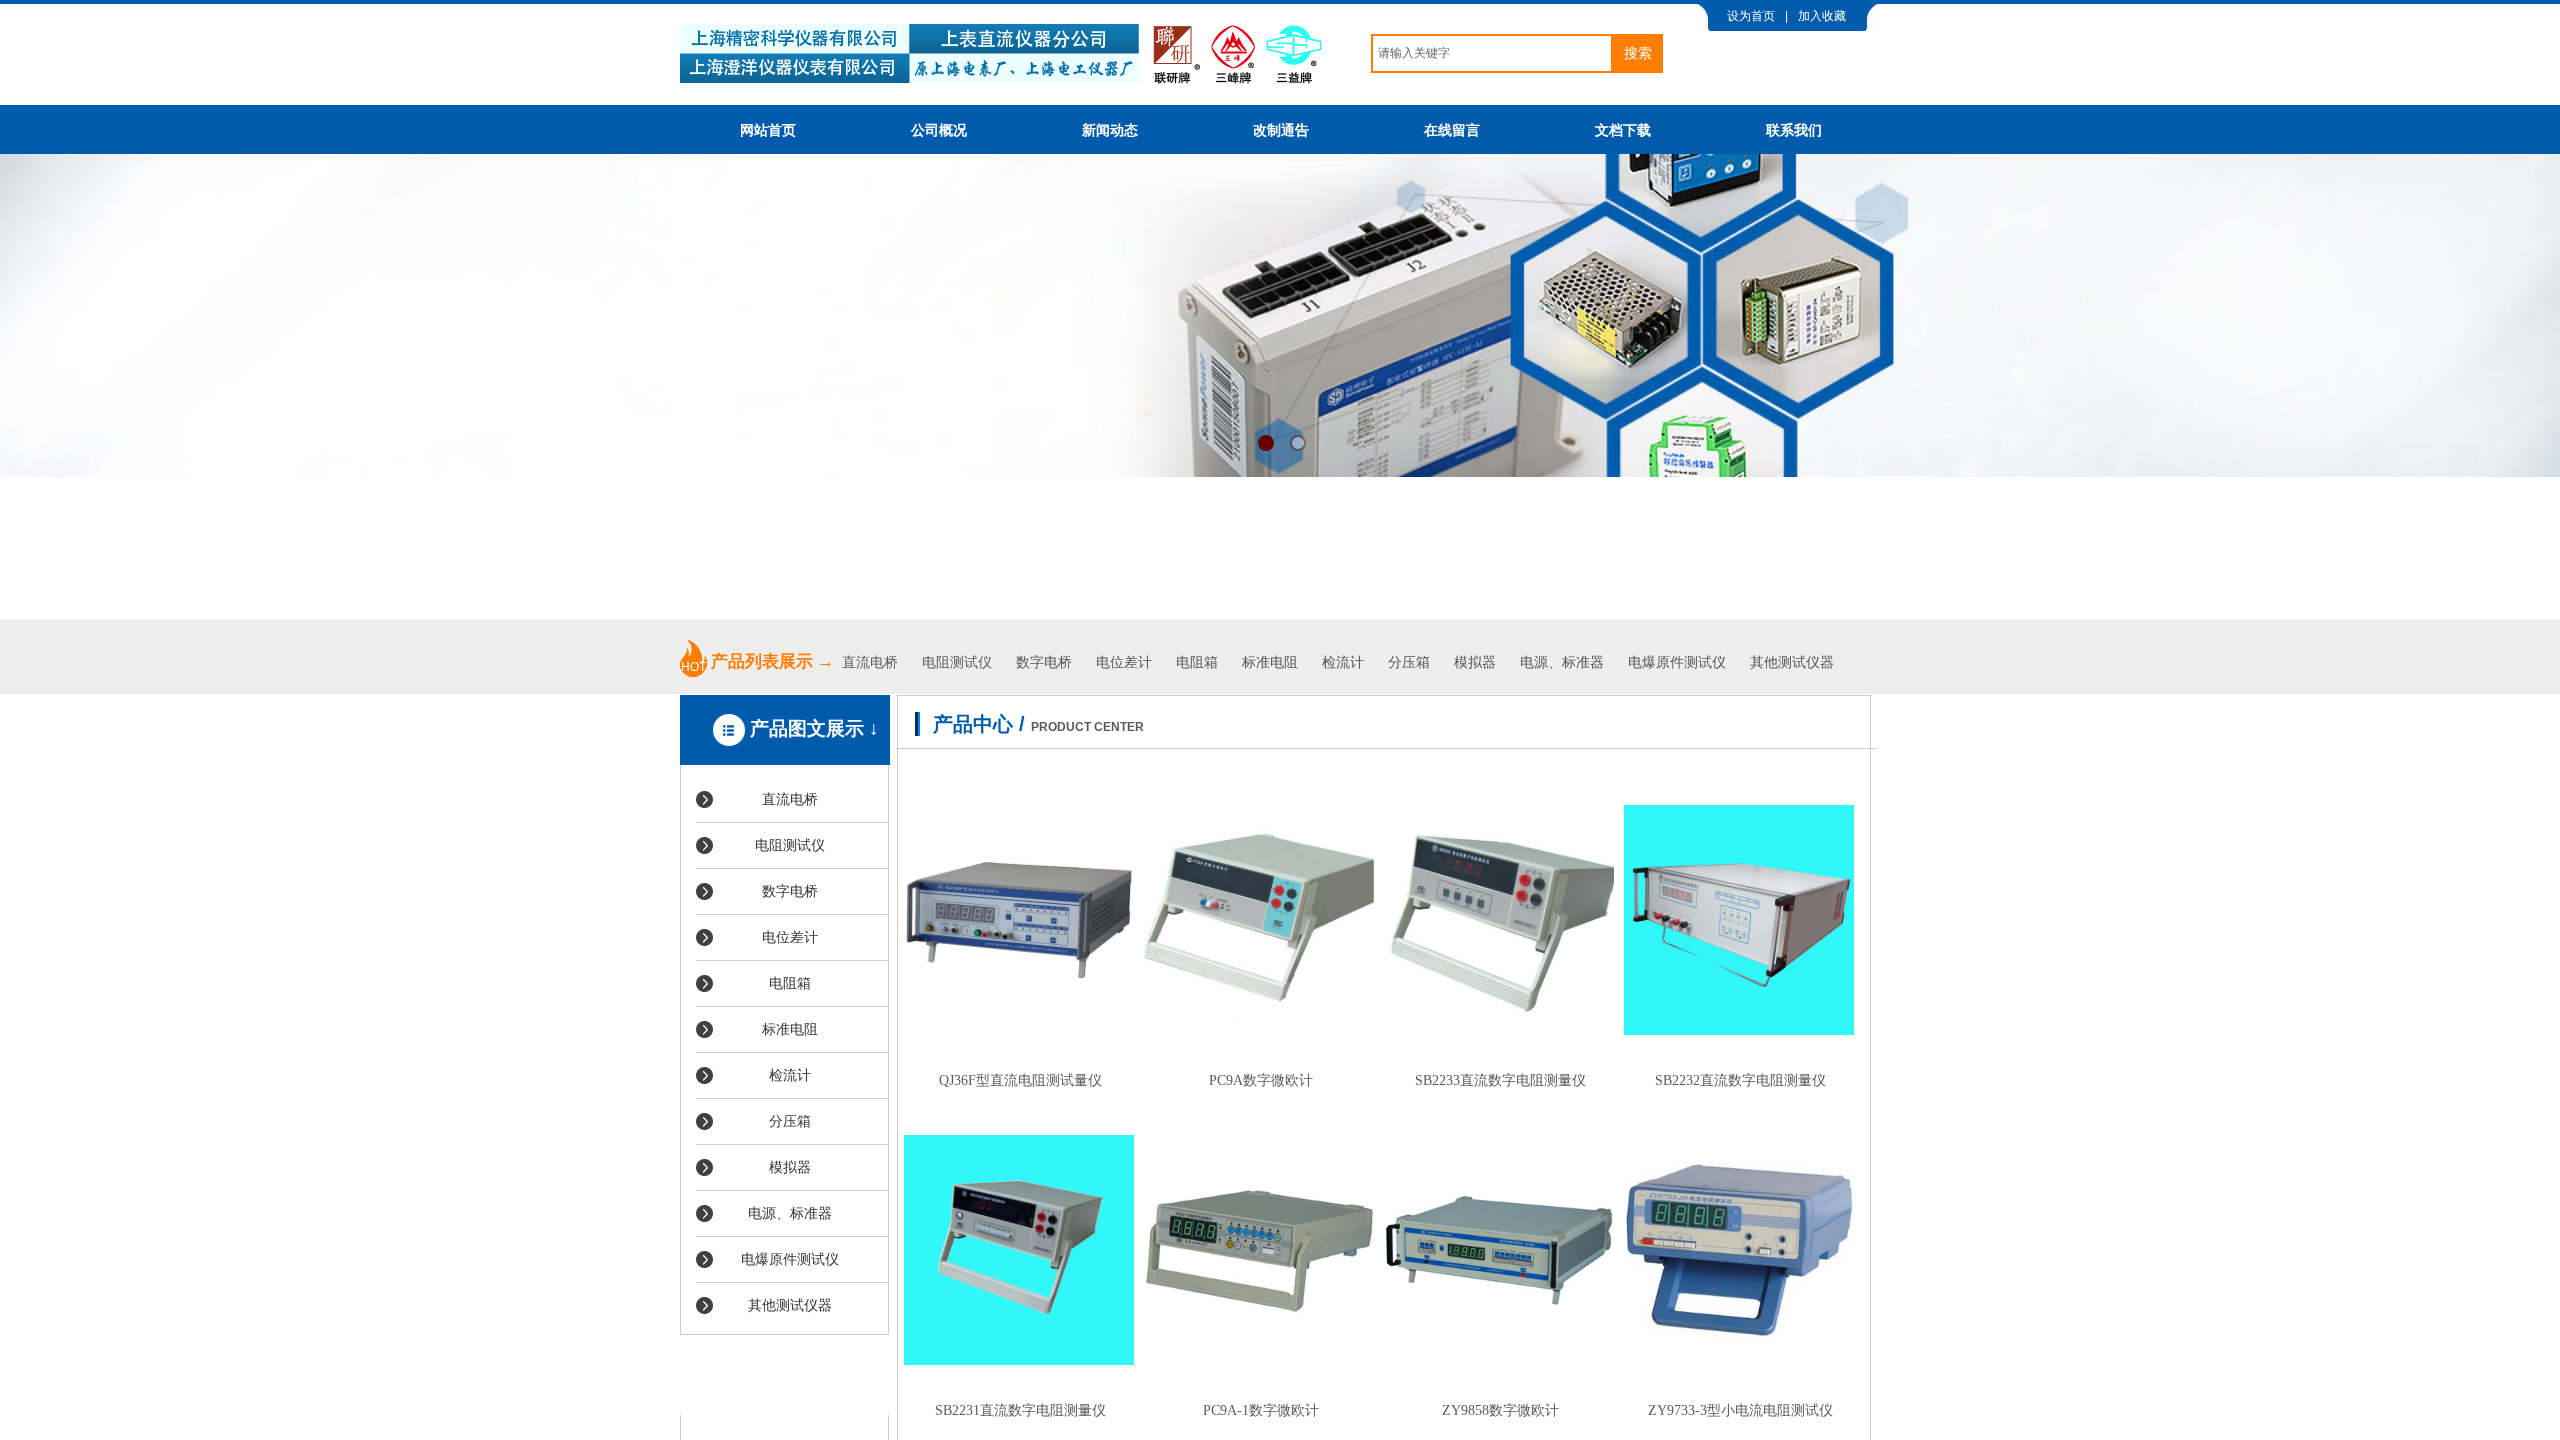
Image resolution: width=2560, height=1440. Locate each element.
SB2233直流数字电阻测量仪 (1500, 1080)
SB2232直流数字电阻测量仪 (1740, 1080)
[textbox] (1492, 53)
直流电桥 (872, 662)
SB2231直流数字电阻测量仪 (1020, 1410)
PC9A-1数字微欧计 (1261, 1410)
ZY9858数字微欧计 (1500, 1410)
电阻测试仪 (957, 662)
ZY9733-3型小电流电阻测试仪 (1740, 1410)
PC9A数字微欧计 (1261, 1080)
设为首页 (1751, 16)
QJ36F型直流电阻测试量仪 (1020, 1080)
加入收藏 (1822, 16)
